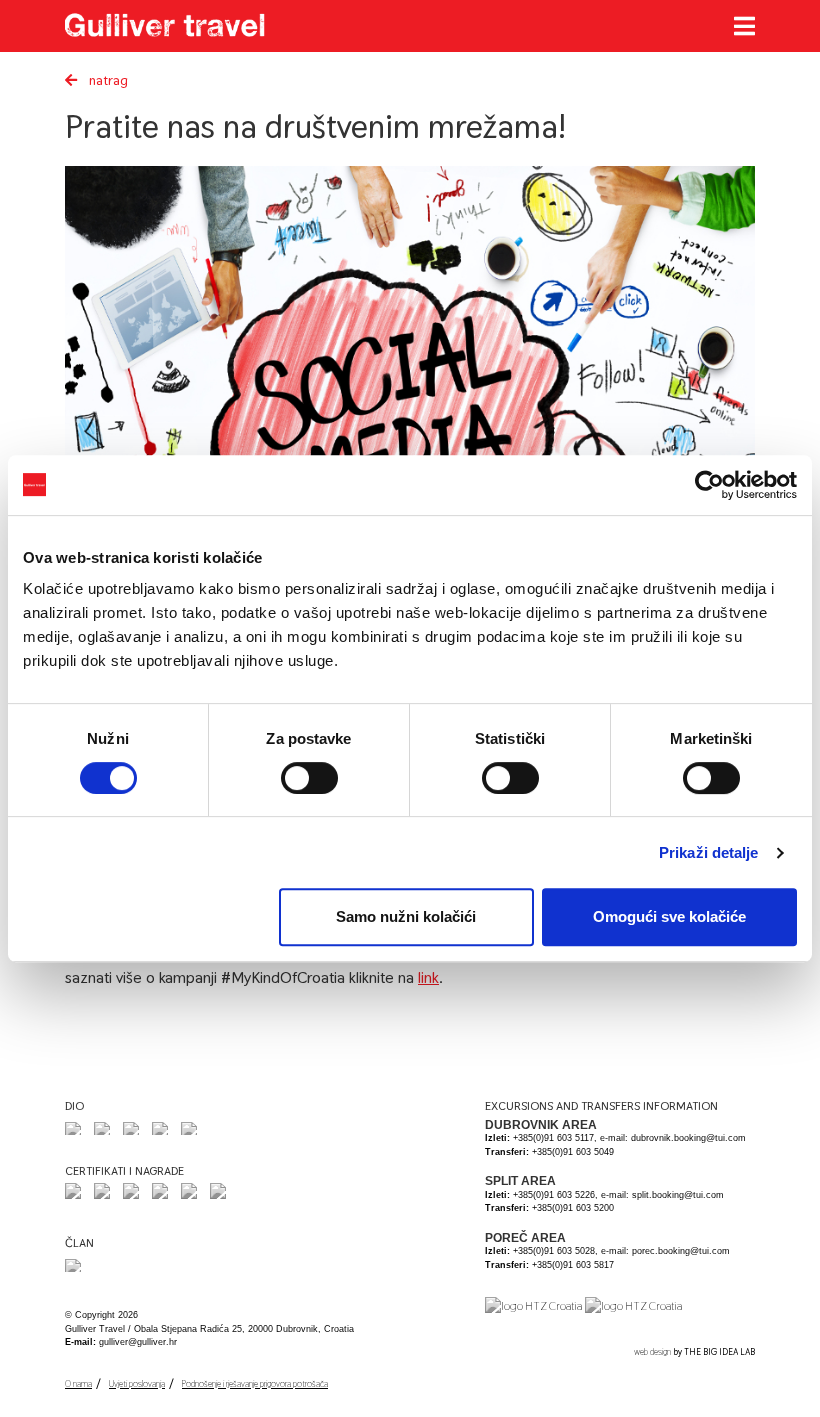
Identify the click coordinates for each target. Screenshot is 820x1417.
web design (652, 1352)
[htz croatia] (533, 1305)
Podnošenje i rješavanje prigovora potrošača (255, 1384)
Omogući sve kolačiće (669, 916)
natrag (106, 80)
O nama (78, 1384)
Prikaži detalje (709, 852)
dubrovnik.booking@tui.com (688, 1138)
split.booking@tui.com (678, 1195)
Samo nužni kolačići (406, 916)
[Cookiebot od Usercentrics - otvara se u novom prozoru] (709, 485)
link (428, 977)
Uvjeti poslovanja (137, 1384)
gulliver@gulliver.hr (138, 1342)
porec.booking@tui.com (681, 1251)
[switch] (309, 778)
